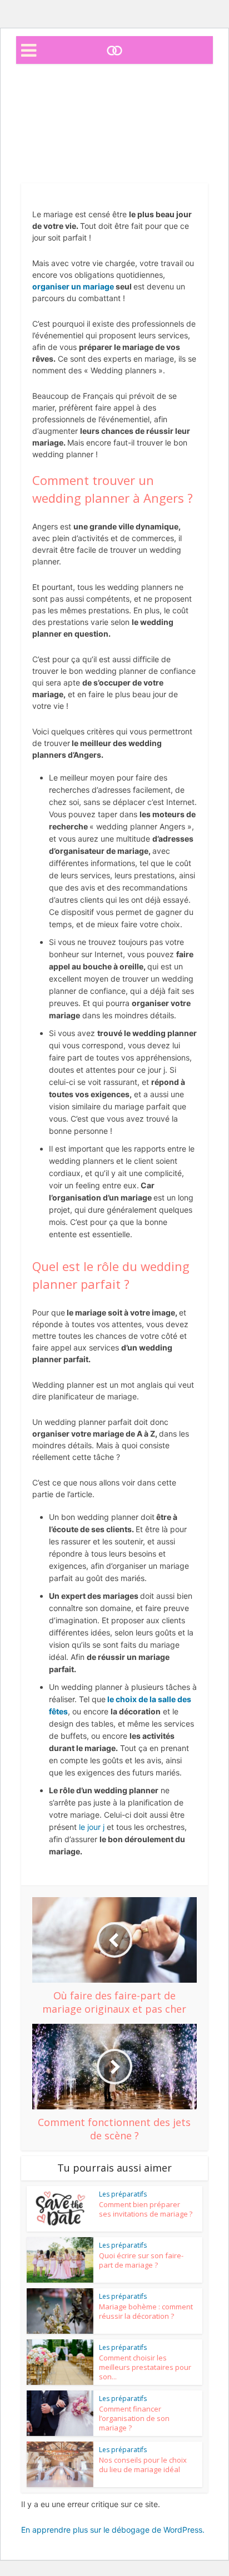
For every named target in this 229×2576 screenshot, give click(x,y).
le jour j (92, 1827)
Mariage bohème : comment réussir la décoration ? (146, 2311)
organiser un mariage (73, 286)
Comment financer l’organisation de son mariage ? (134, 2418)
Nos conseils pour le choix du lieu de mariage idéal (143, 2465)
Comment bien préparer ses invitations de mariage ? (146, 2209)
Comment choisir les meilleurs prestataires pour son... (145, 2367)
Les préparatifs (115, 162)
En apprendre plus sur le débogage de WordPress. (113, 2530)
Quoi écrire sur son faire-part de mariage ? (141, 2260)
